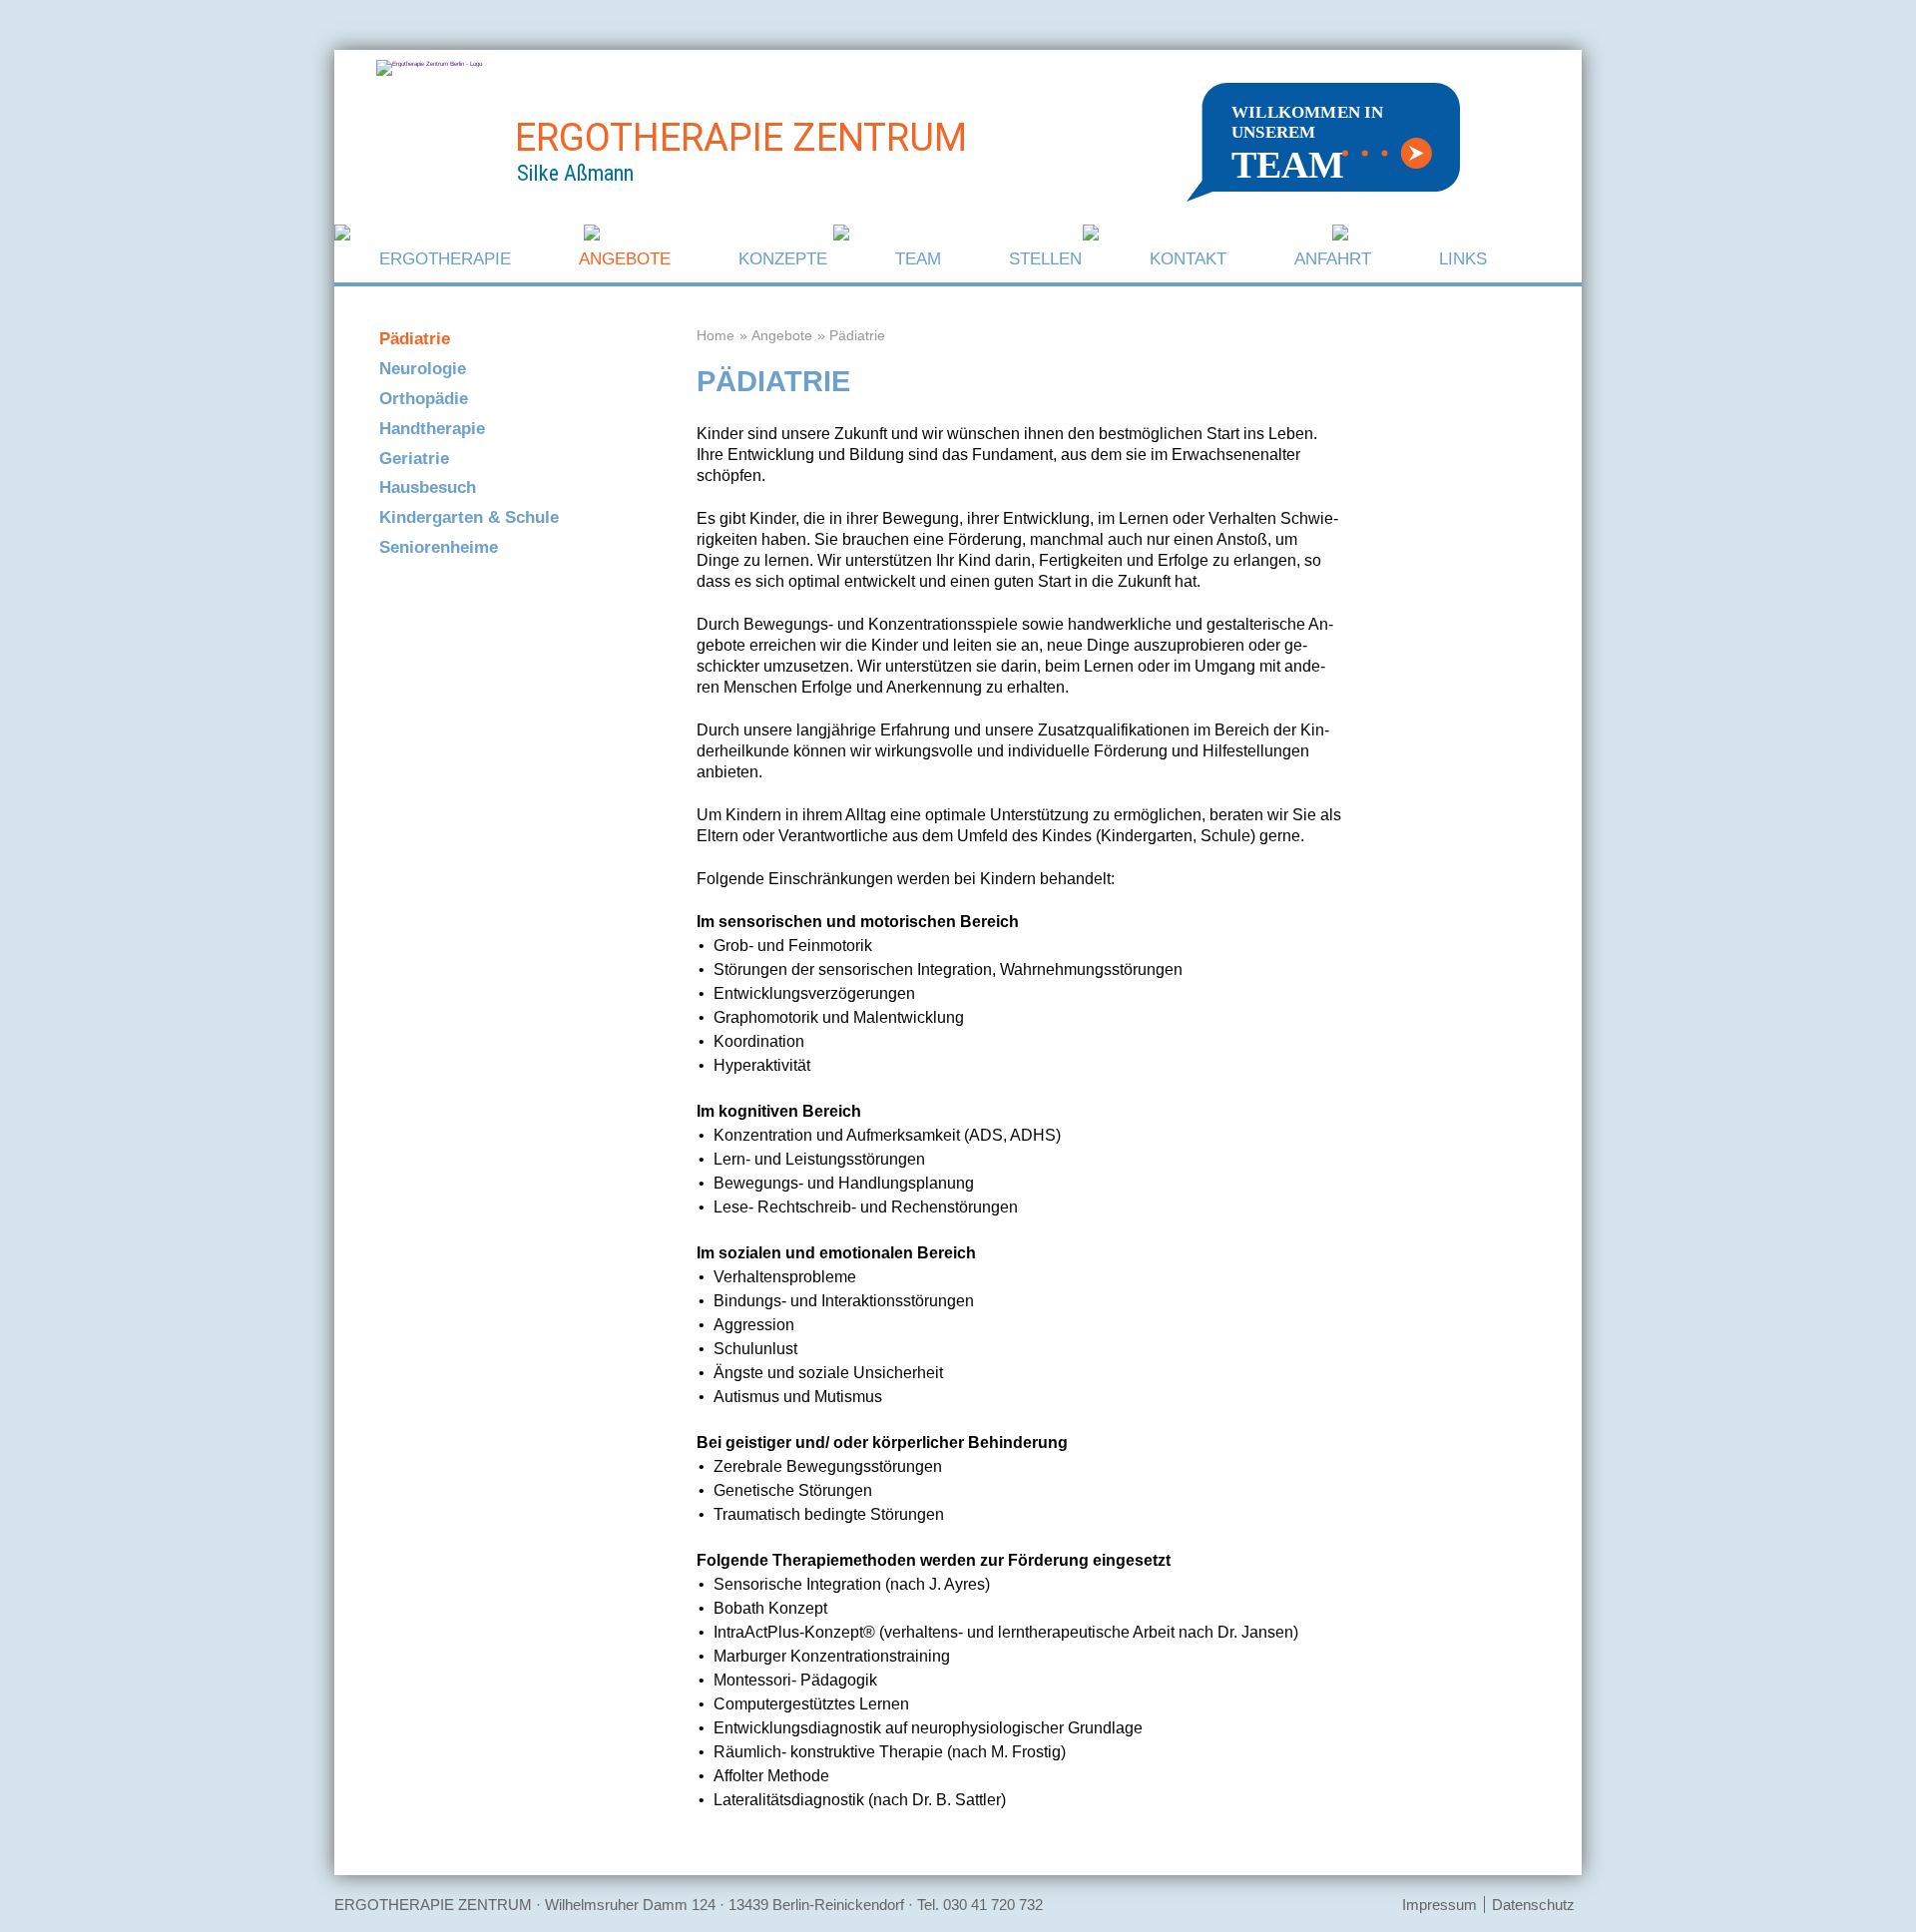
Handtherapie (432, 429)
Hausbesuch (428, 487)
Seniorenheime (439, 547)
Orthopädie (424, 399)
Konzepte (783, 259)
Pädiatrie (415, 339)
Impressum (1439, 1905)
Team (918, 259)
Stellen (1045, 259)
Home (716, 335)
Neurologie (423, 369)
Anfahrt (1333, 259)
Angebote (625, 259)
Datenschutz (1533, 1905)
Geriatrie (414, 459)
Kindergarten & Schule (469, 517)
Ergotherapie (445, 259)
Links (1463, 259)
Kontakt (1188, 259)
